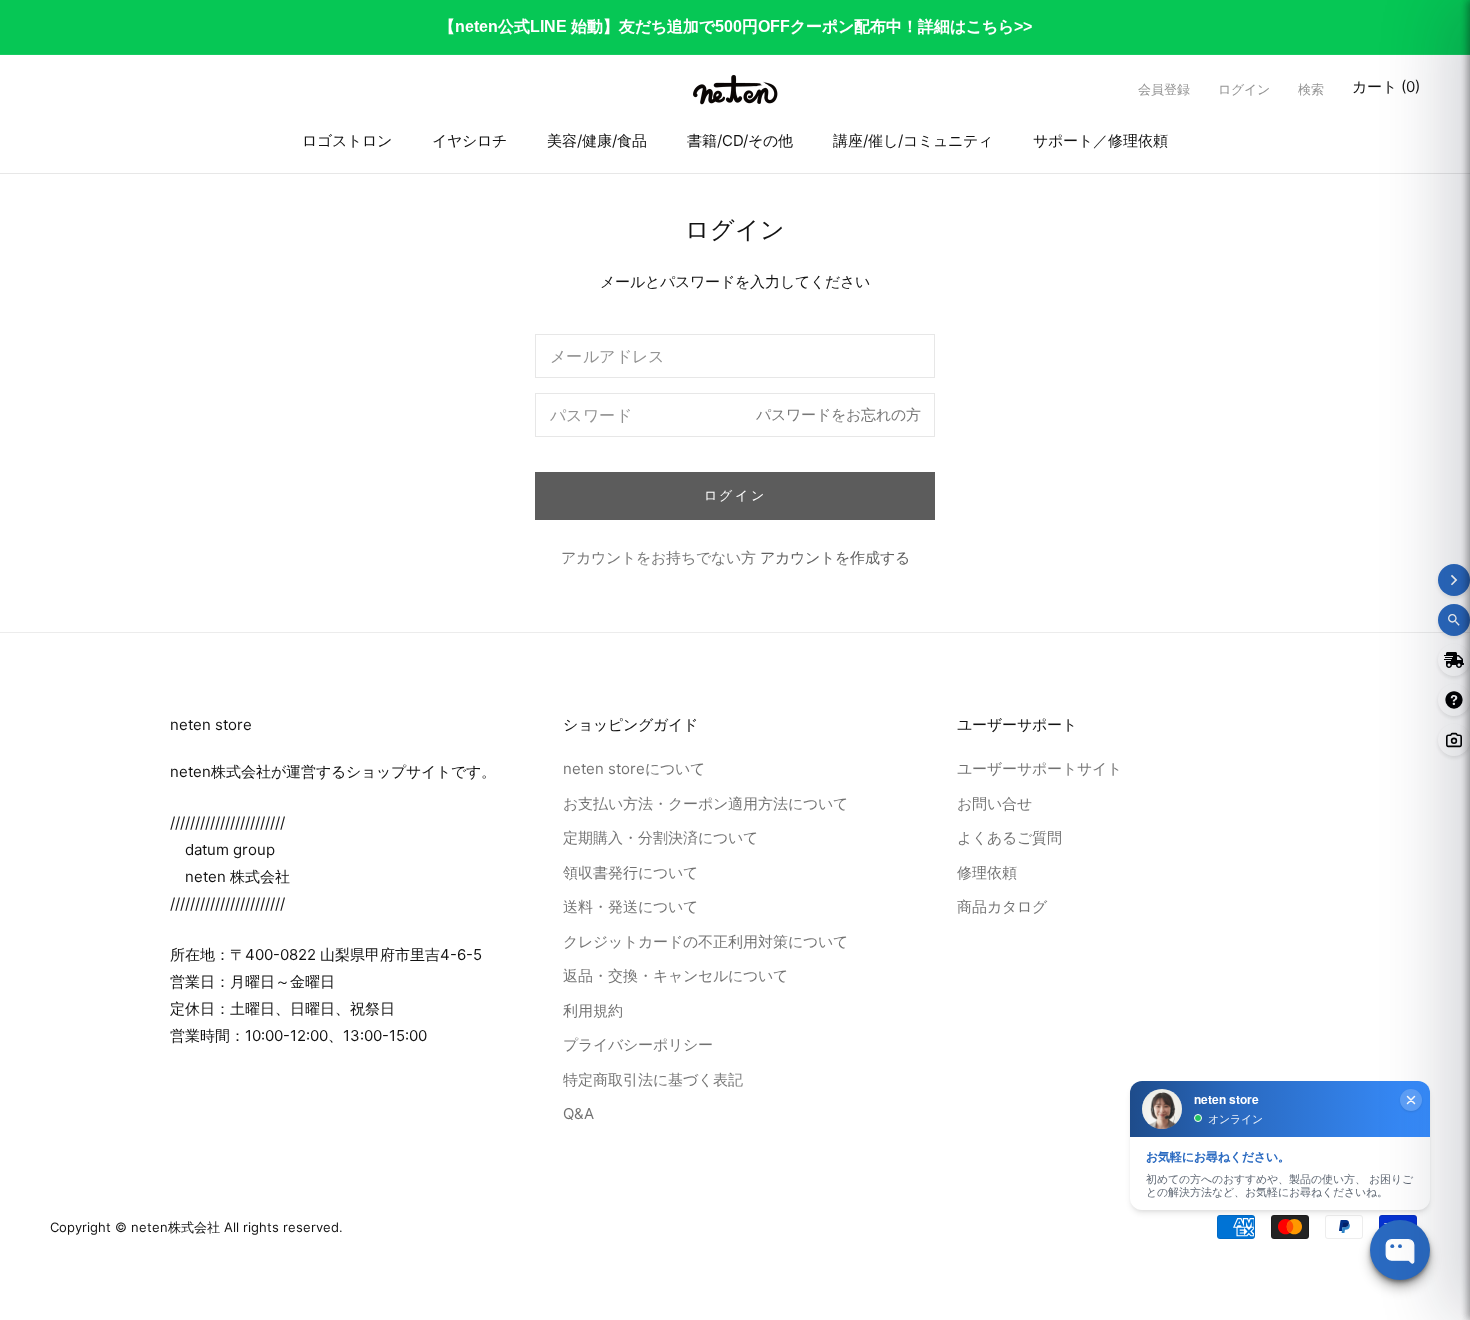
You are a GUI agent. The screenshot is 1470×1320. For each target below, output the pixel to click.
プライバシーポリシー (638, 1044)
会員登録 (1164, 90)
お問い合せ (994, 802)
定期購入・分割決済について (660, 837)
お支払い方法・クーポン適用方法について (705, 802)
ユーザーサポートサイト (1039, 768)
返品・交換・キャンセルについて (675, 975)
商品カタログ (1002, 906)
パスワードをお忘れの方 (838, 414)
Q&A (578, 1113)
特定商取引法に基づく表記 (653, 1078)
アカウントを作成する (835, 557)
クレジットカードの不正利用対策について (705, 940)
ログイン (1244, 90)
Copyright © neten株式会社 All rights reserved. (196, 1227)
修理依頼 (987, 871)
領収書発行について (630, 871)
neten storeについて (634, 768)
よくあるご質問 (1009, 837)
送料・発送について (630, 906)
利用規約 (593, 1009)
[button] (1311, 89)
